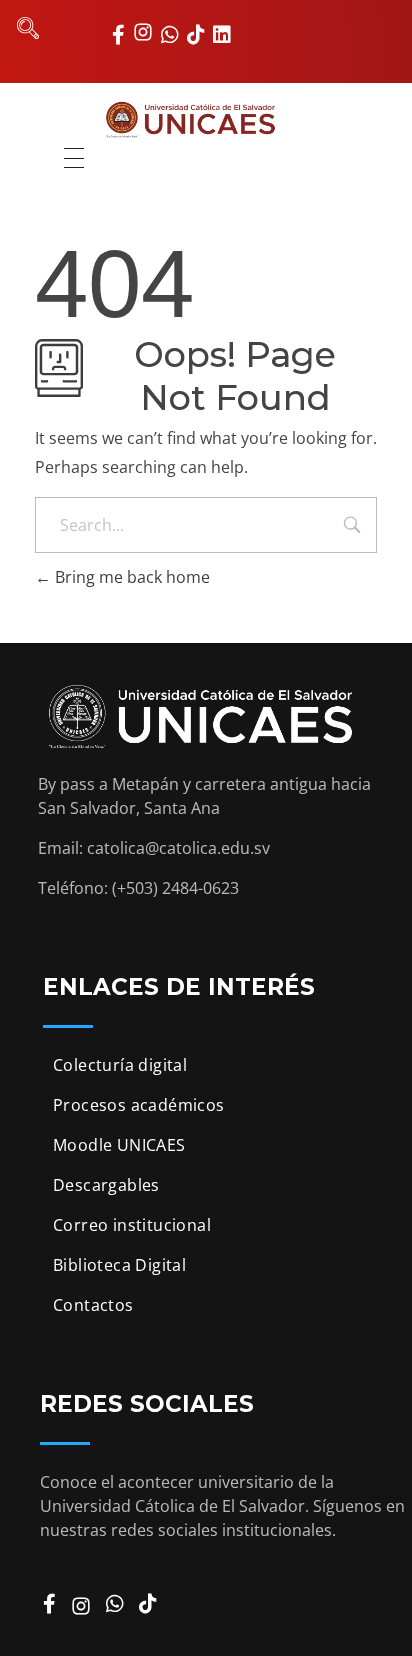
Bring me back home (130, 577)
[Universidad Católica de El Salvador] (206, 119)
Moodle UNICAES (119, 1145)
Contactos (93, 1305)
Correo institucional (132, 1225)
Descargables (106, 1185)
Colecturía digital (120, 1065)
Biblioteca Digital (119, 1265)
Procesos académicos (139, 1105)
